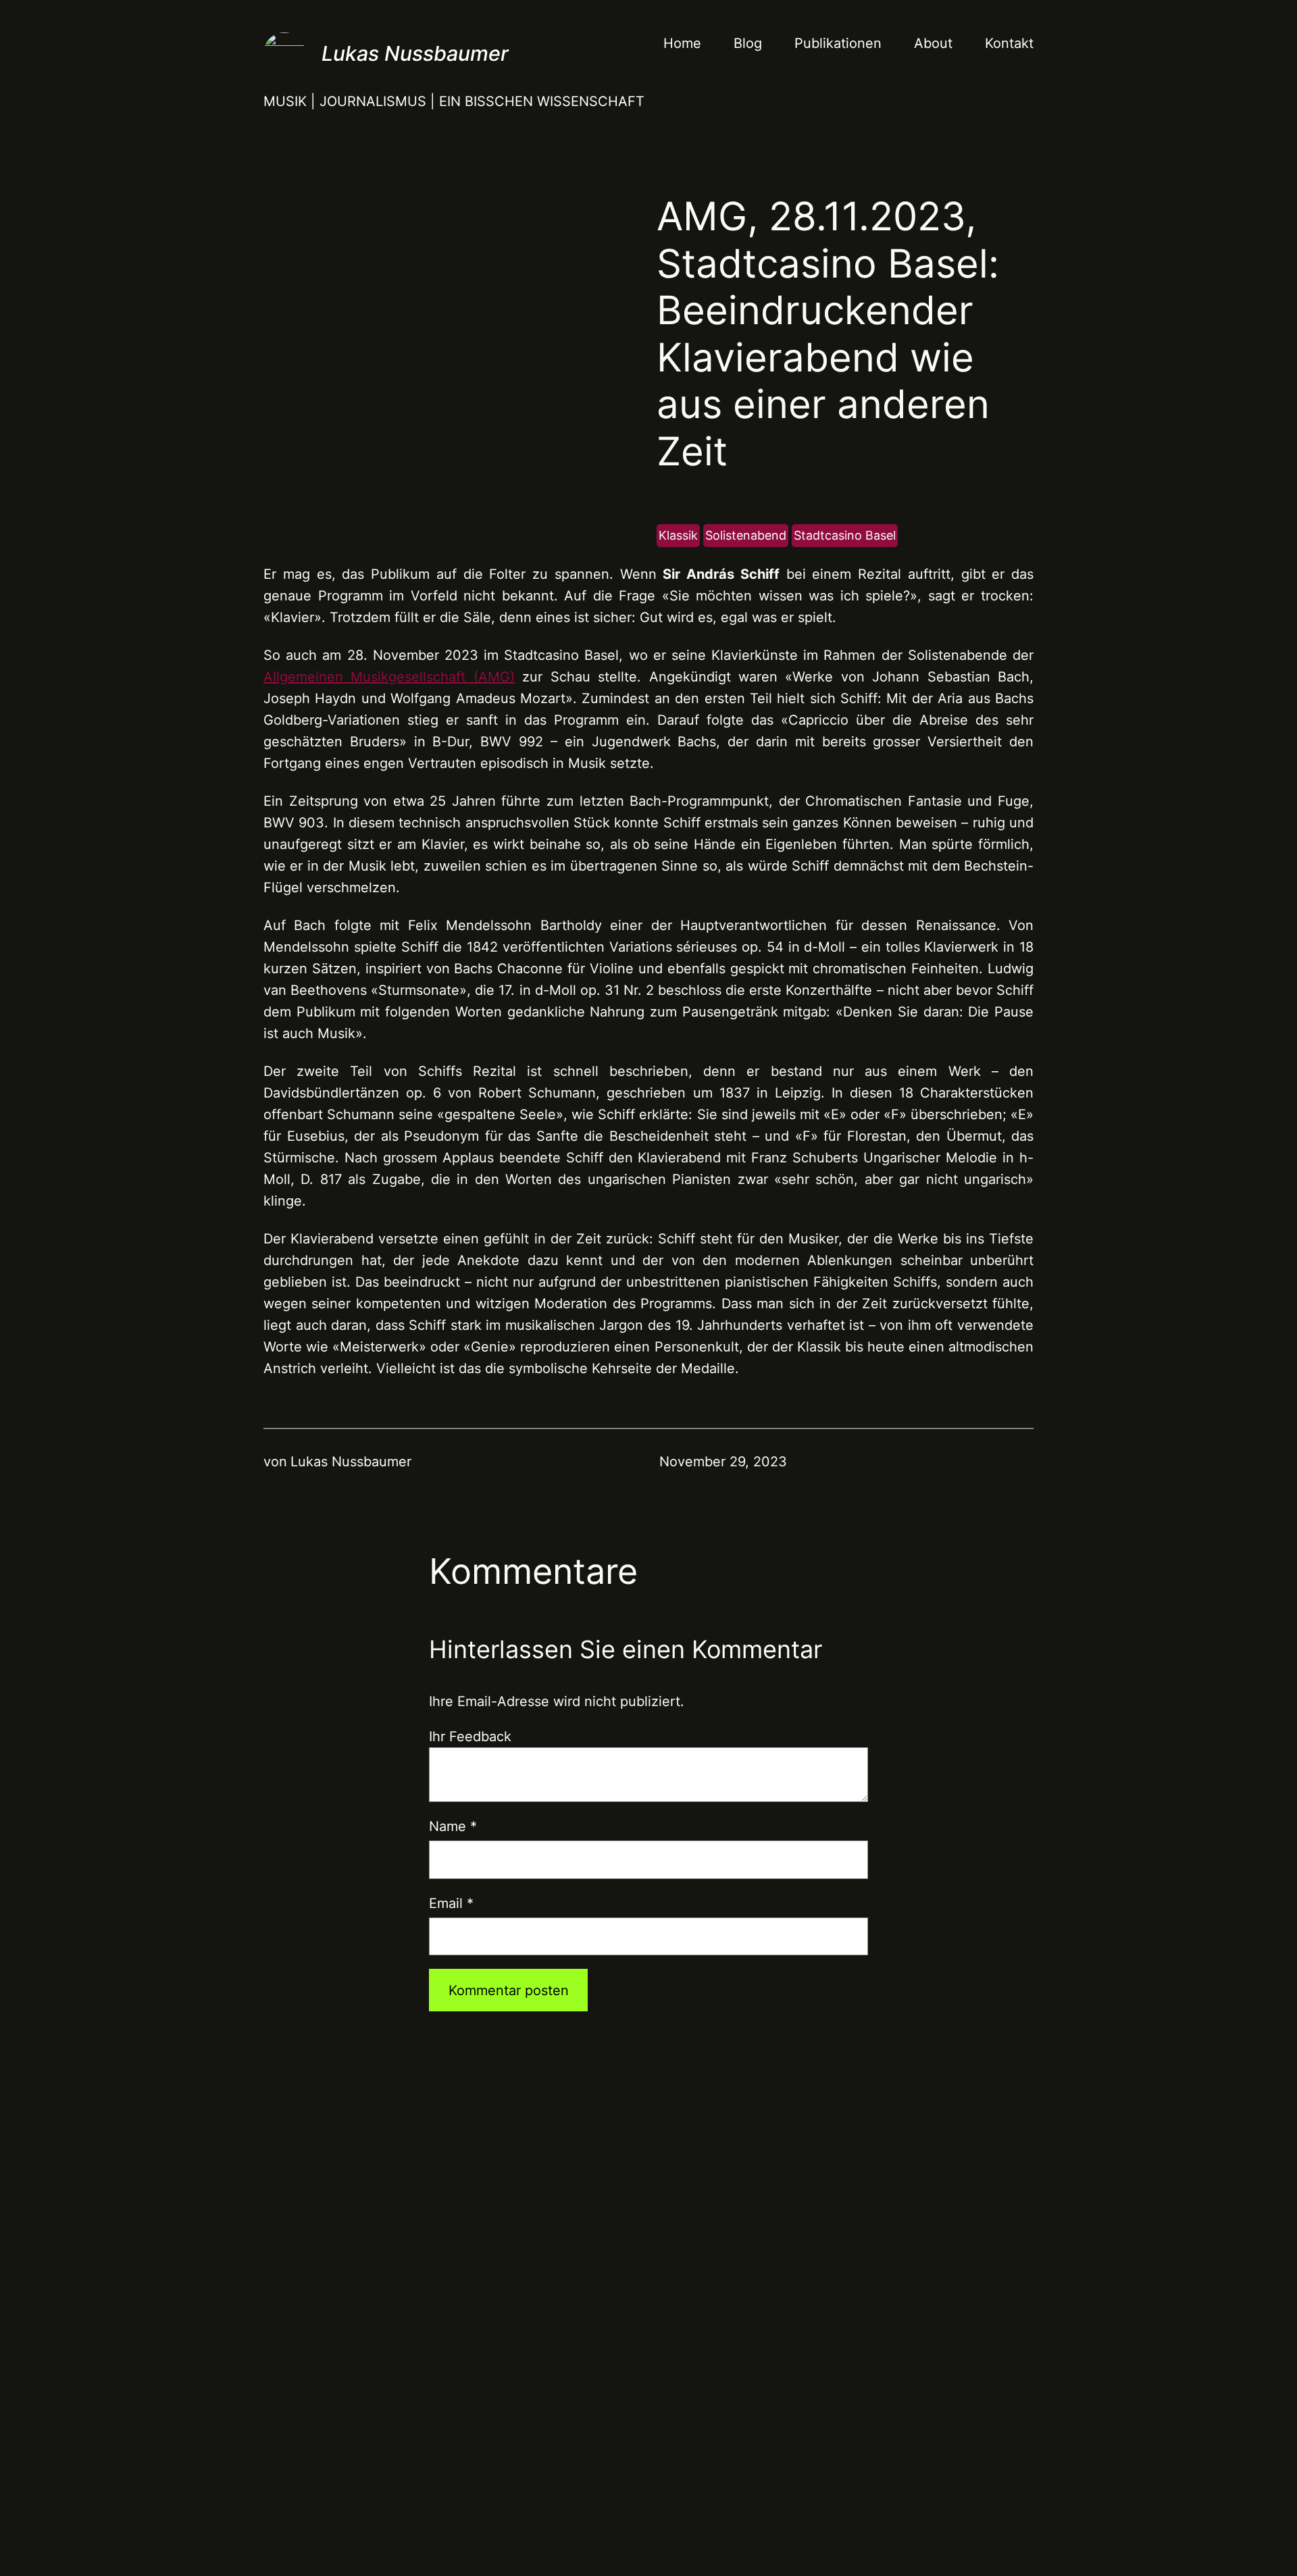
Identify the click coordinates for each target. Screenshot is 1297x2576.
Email (451, 1903)
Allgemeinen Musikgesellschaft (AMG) (389, 677)
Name (453, 1826)
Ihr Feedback (470, 1736)
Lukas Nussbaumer (415, 53)
